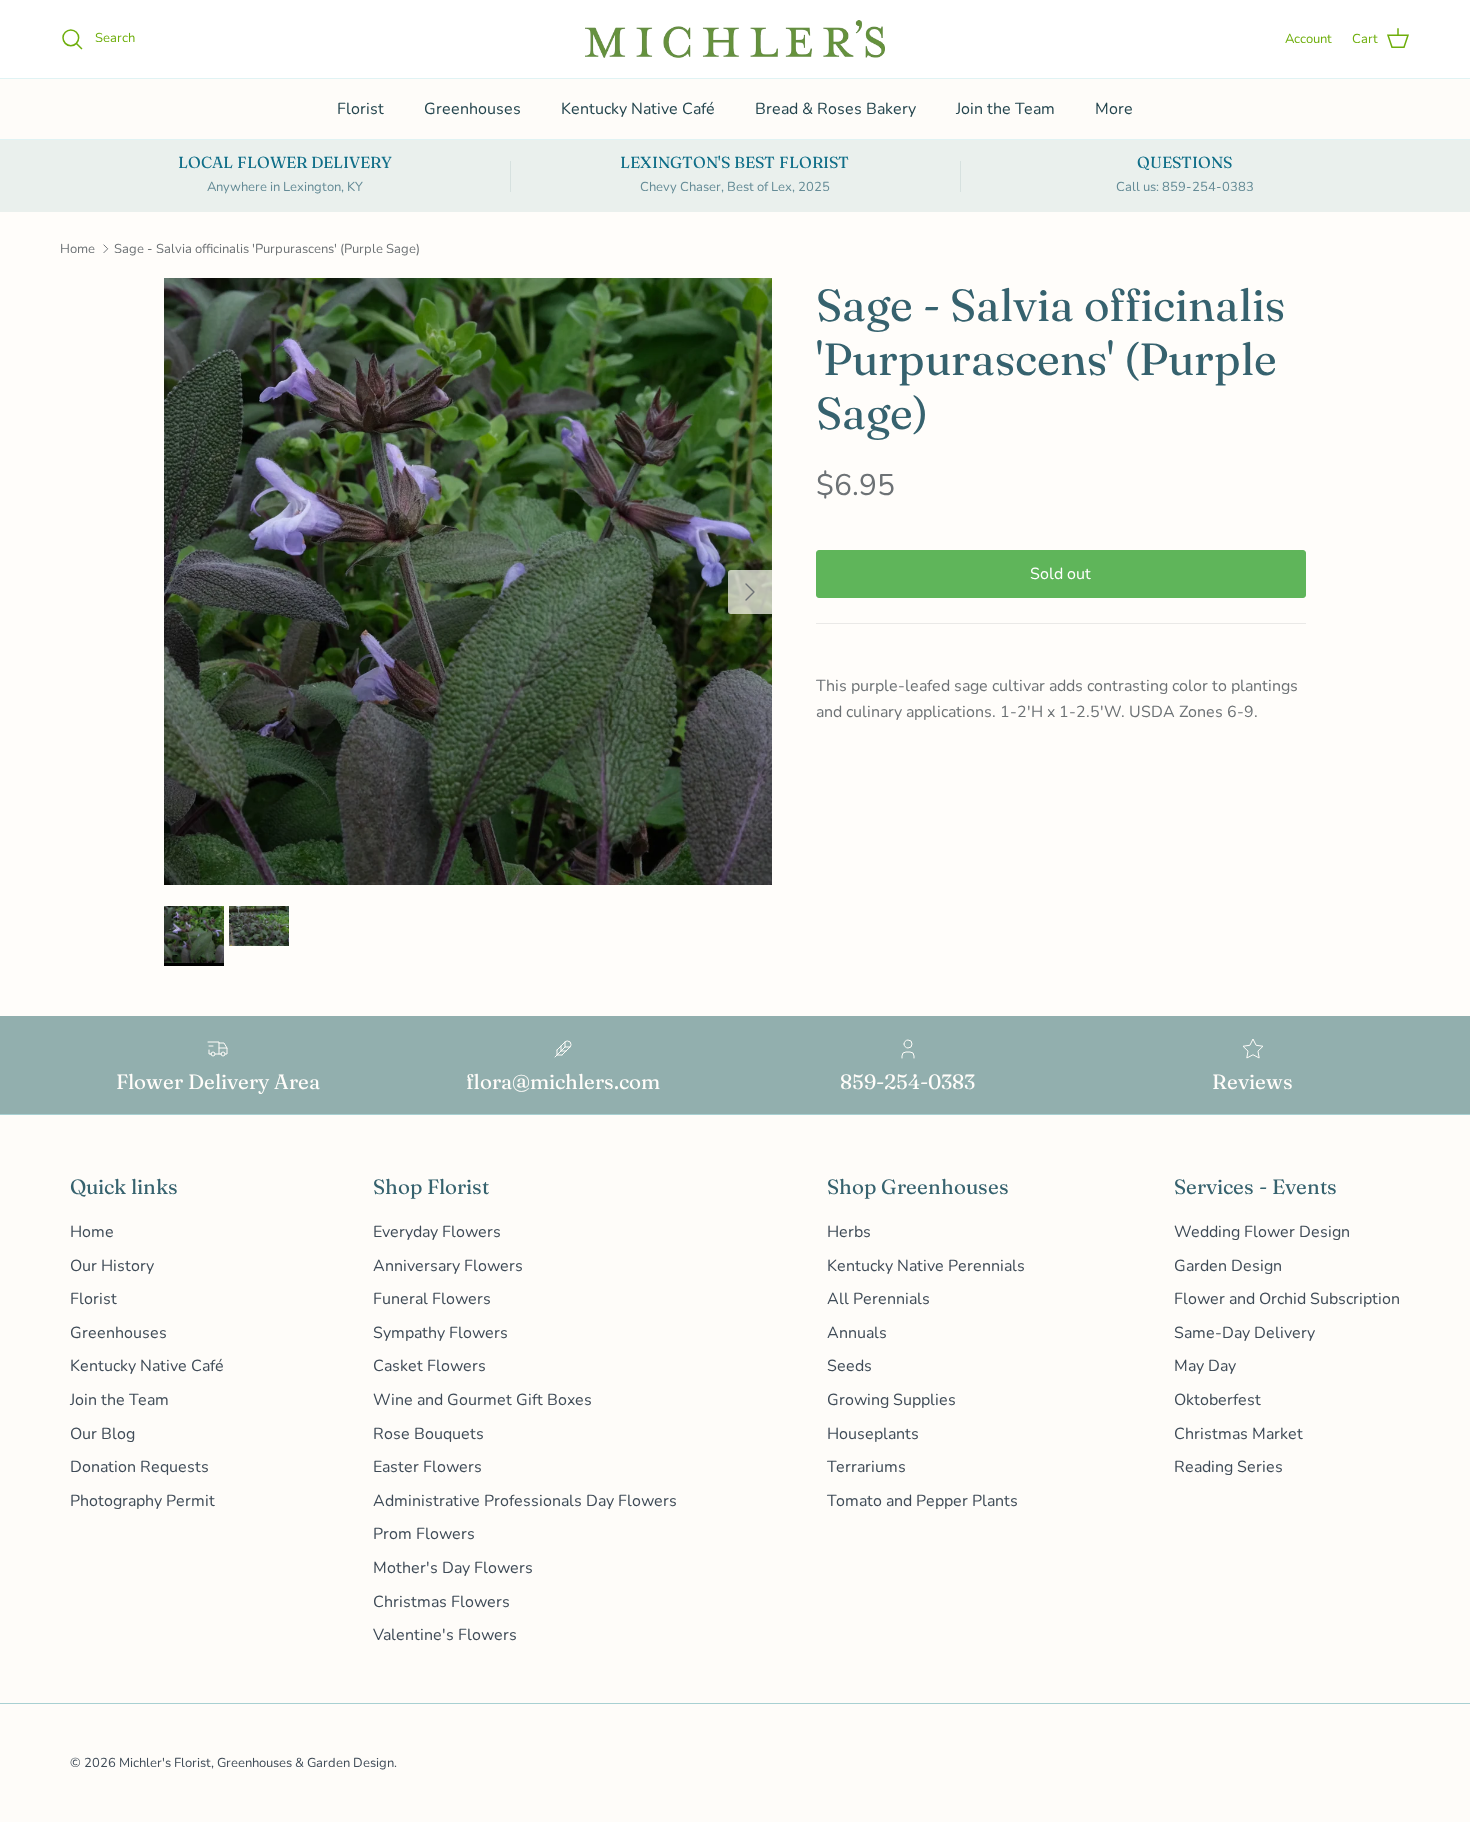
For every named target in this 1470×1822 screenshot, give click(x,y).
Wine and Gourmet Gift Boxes (482, 1400)
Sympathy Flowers (440, 1333)
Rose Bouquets (428, 1434)
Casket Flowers (429, 1366)
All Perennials (878, 1299)
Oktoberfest (1217, 1400)
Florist (360, 109)
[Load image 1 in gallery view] (468, 582)
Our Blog (102, 1434)
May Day (1205, 1366)
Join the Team (1005, 109)
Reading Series (1228, 1467)
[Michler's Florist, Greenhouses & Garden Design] (735, 39)
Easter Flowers (427, 1467)
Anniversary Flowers (448, 1266)
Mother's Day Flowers (453, 1568)
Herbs (849, 1232)
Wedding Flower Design (1262, 1232)
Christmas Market (1238, 1434)
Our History (112, 1266)
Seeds (849, 1366)
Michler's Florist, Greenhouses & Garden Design (256, 1763)
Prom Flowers (424, 1534)
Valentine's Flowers (445, 1635)
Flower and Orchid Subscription (1287, 1299)
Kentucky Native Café (638, 109)
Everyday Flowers (437, 1232)
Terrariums (866, 1467)
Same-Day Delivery (1244, 1333)
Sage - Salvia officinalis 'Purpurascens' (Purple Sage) (267, 249)
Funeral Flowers (432, 1299)
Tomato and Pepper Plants (922, 1501)
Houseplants (873, 1434)
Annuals (857, 1333)
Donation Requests (139, 1467)
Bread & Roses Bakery (835, 109)
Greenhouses (472, 109)
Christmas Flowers (441, 1602)
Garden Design (1228, 1266)
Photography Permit (142, 1501)
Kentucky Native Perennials (926, 1266)
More (1114, 109)
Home (77, 249)
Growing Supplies (891, 1400)
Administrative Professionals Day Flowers (525, 1501)
